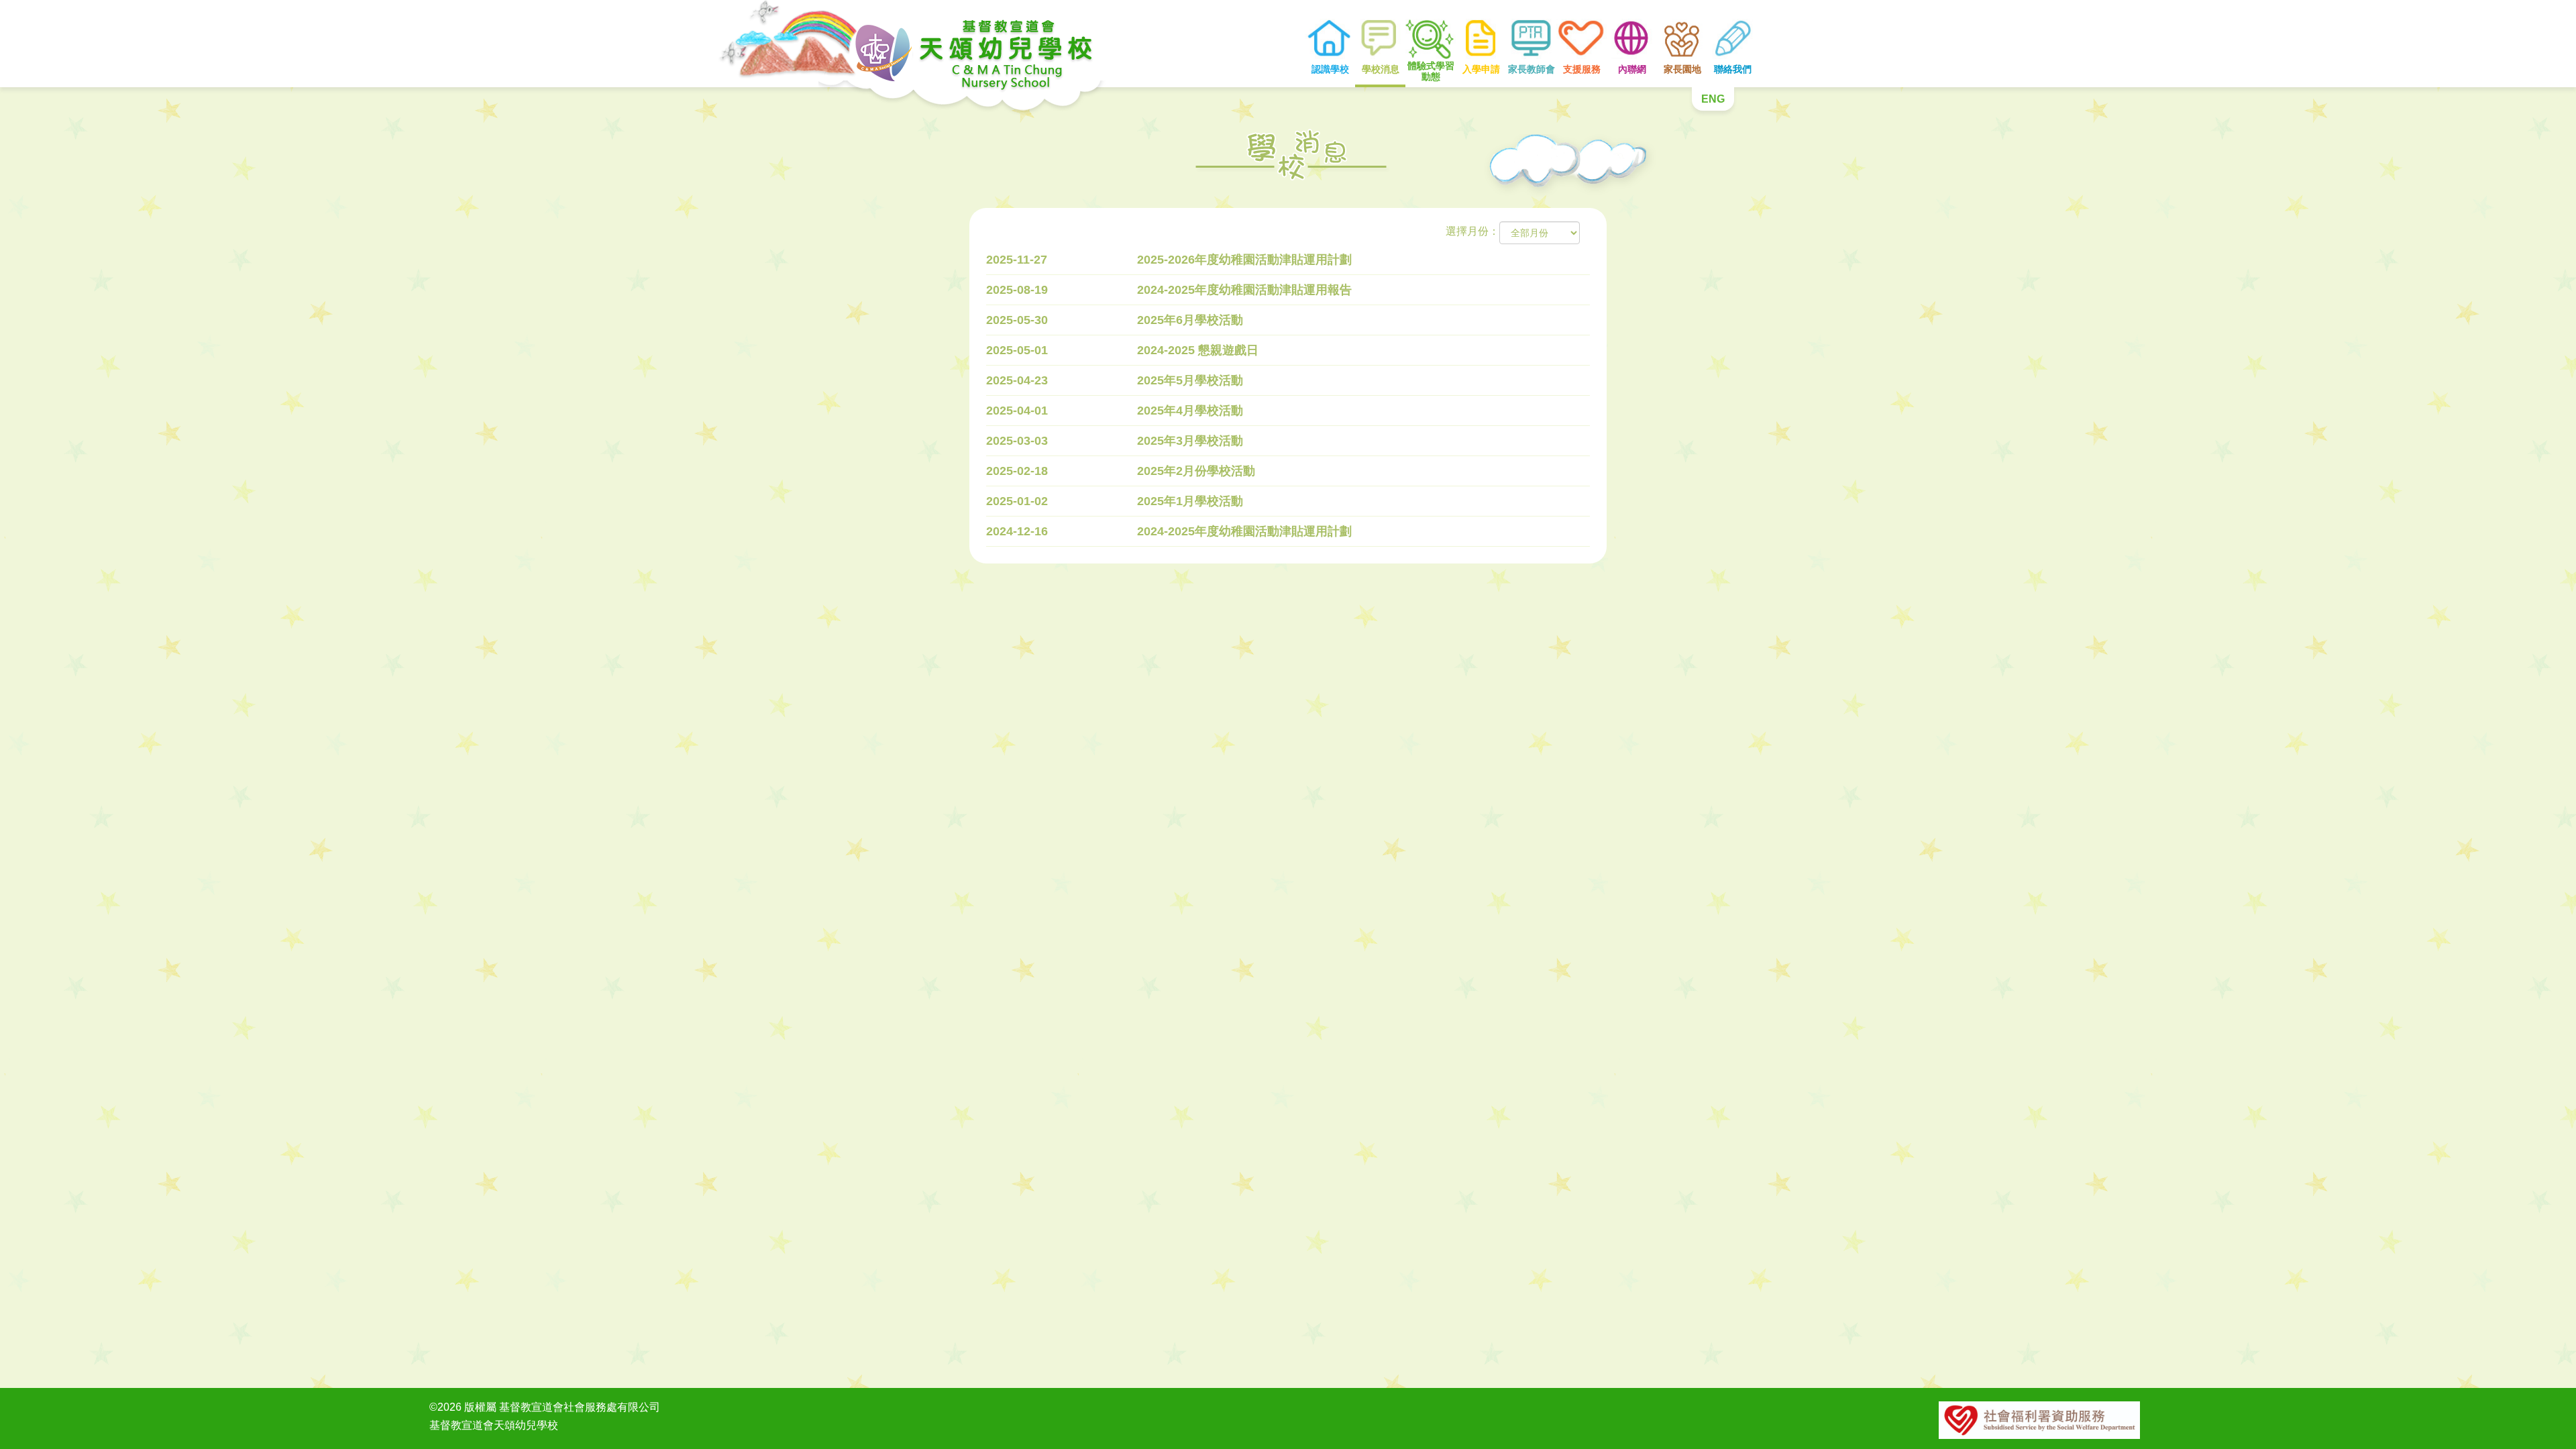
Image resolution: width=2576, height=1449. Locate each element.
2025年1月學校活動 (1190, 501)
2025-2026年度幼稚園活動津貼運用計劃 (1244, 260)
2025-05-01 (1017, 350)
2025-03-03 (1017, 441)
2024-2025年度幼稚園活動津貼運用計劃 (1244, 531)
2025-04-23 (1017, 380)
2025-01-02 (1017, 501)
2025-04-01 (1017, 411)
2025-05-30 (1017, 320)
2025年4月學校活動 (1190, 411)
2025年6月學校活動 (1190, 320)
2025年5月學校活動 (1190, 380)
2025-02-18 (1017, 471)
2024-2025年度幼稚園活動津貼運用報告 (1244, 290)
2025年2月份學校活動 (1196, 471)
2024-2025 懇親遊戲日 (1198, 350)
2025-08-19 (1017, 290)
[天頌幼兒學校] (953, 44)
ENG (1713, 99)
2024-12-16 (1017, 531)
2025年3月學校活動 (1190, 441)
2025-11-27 (1017, 260)
